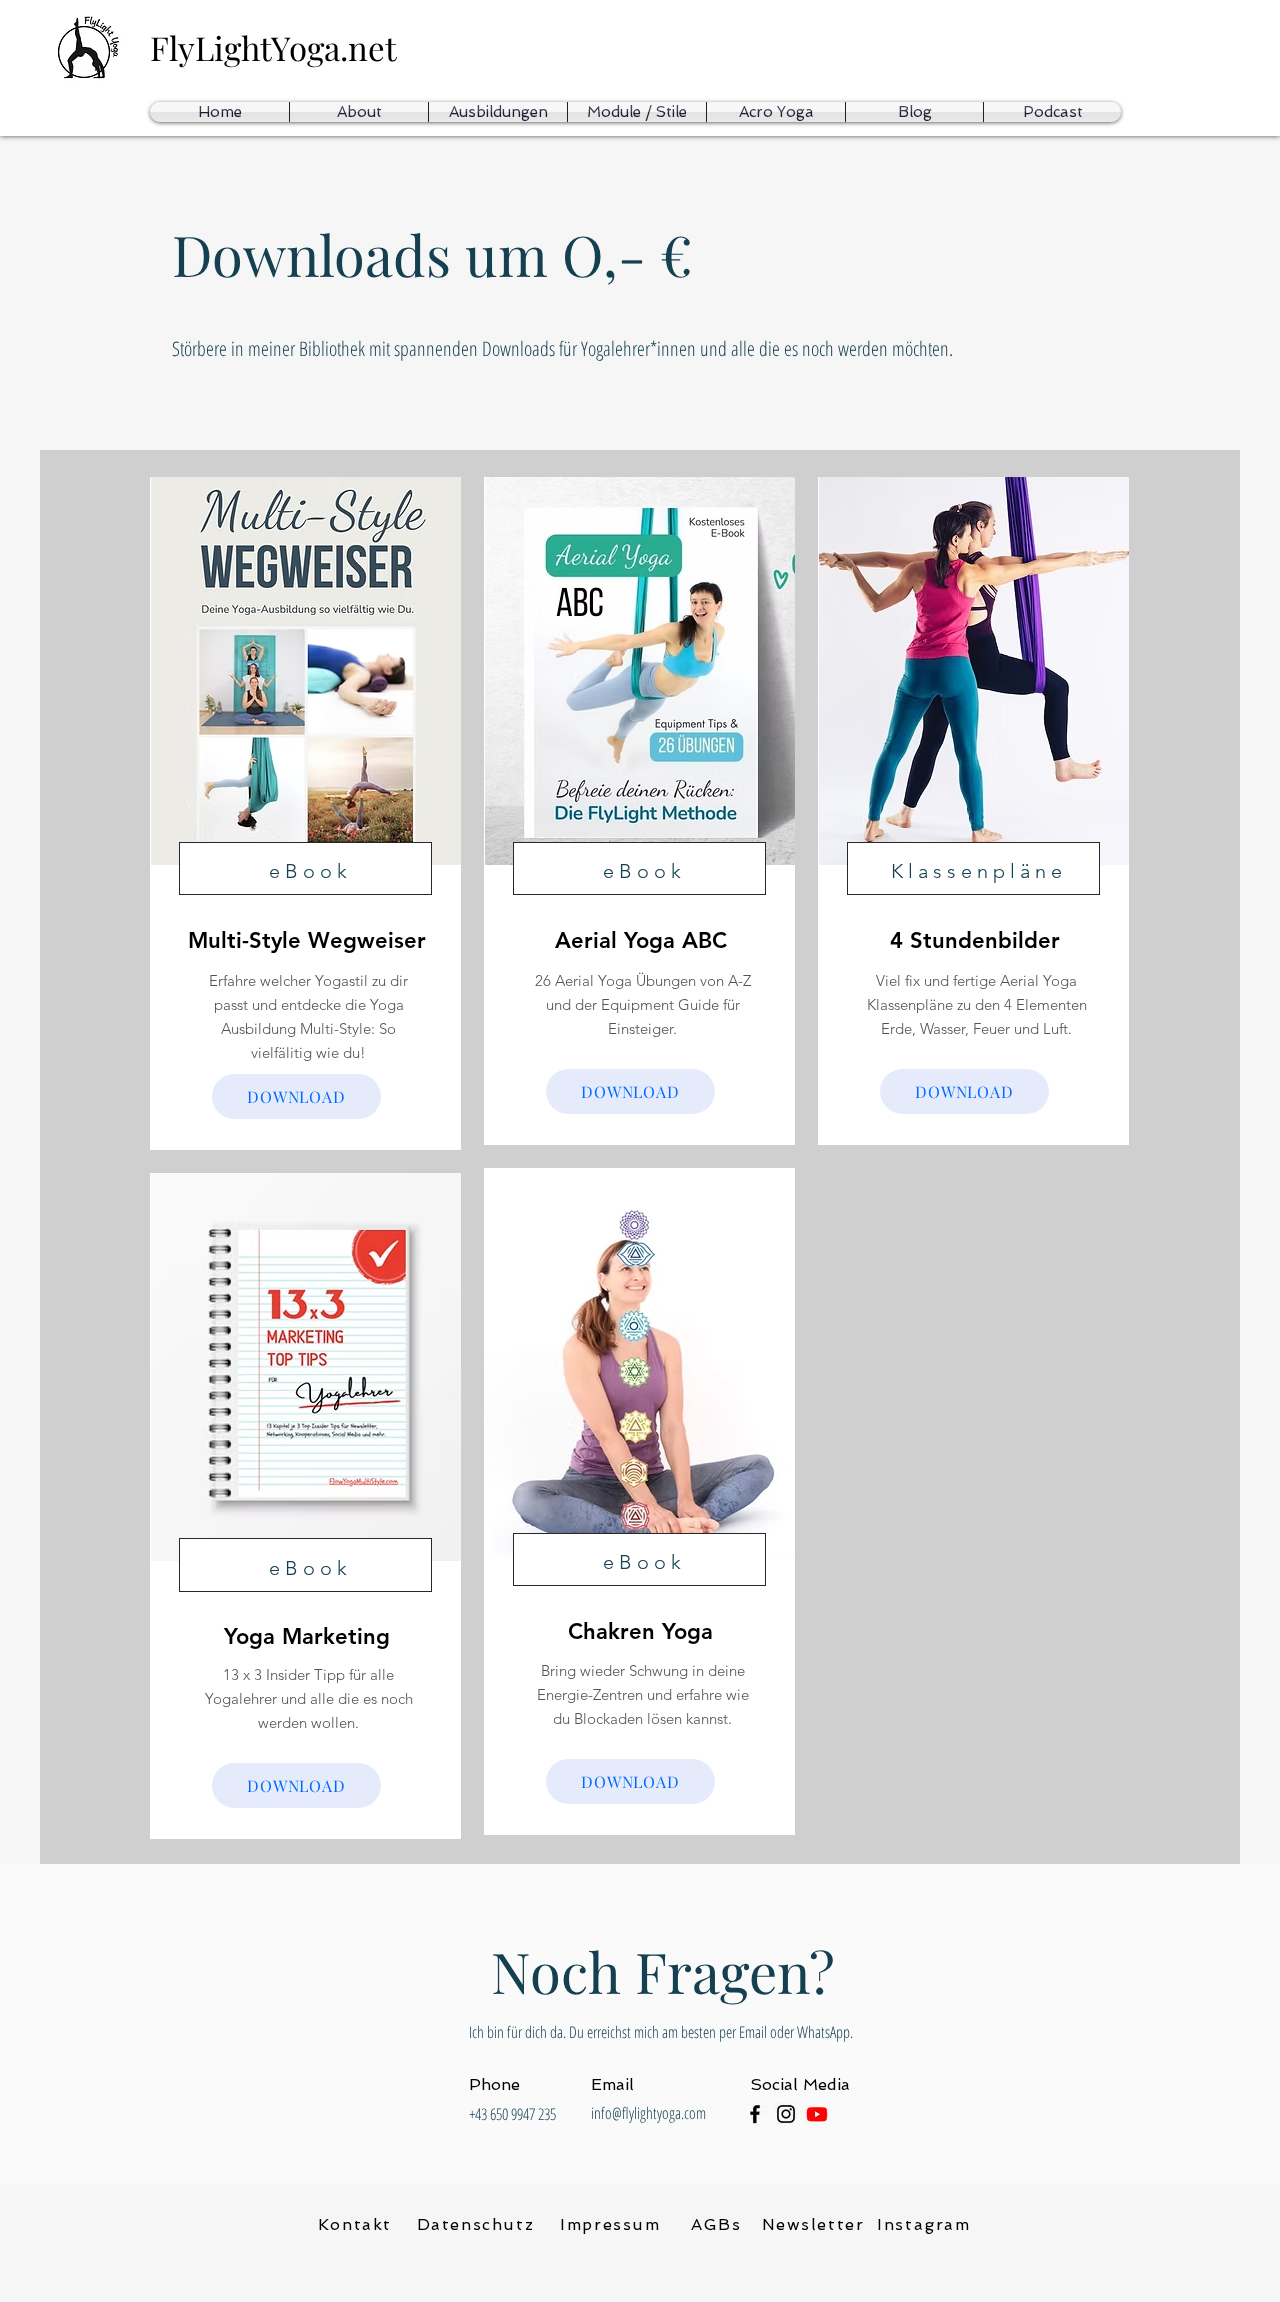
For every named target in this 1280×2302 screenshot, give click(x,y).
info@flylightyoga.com (648, 2113)
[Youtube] (817, 2114)
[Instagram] (786, 2114)
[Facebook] (755, 2114)
